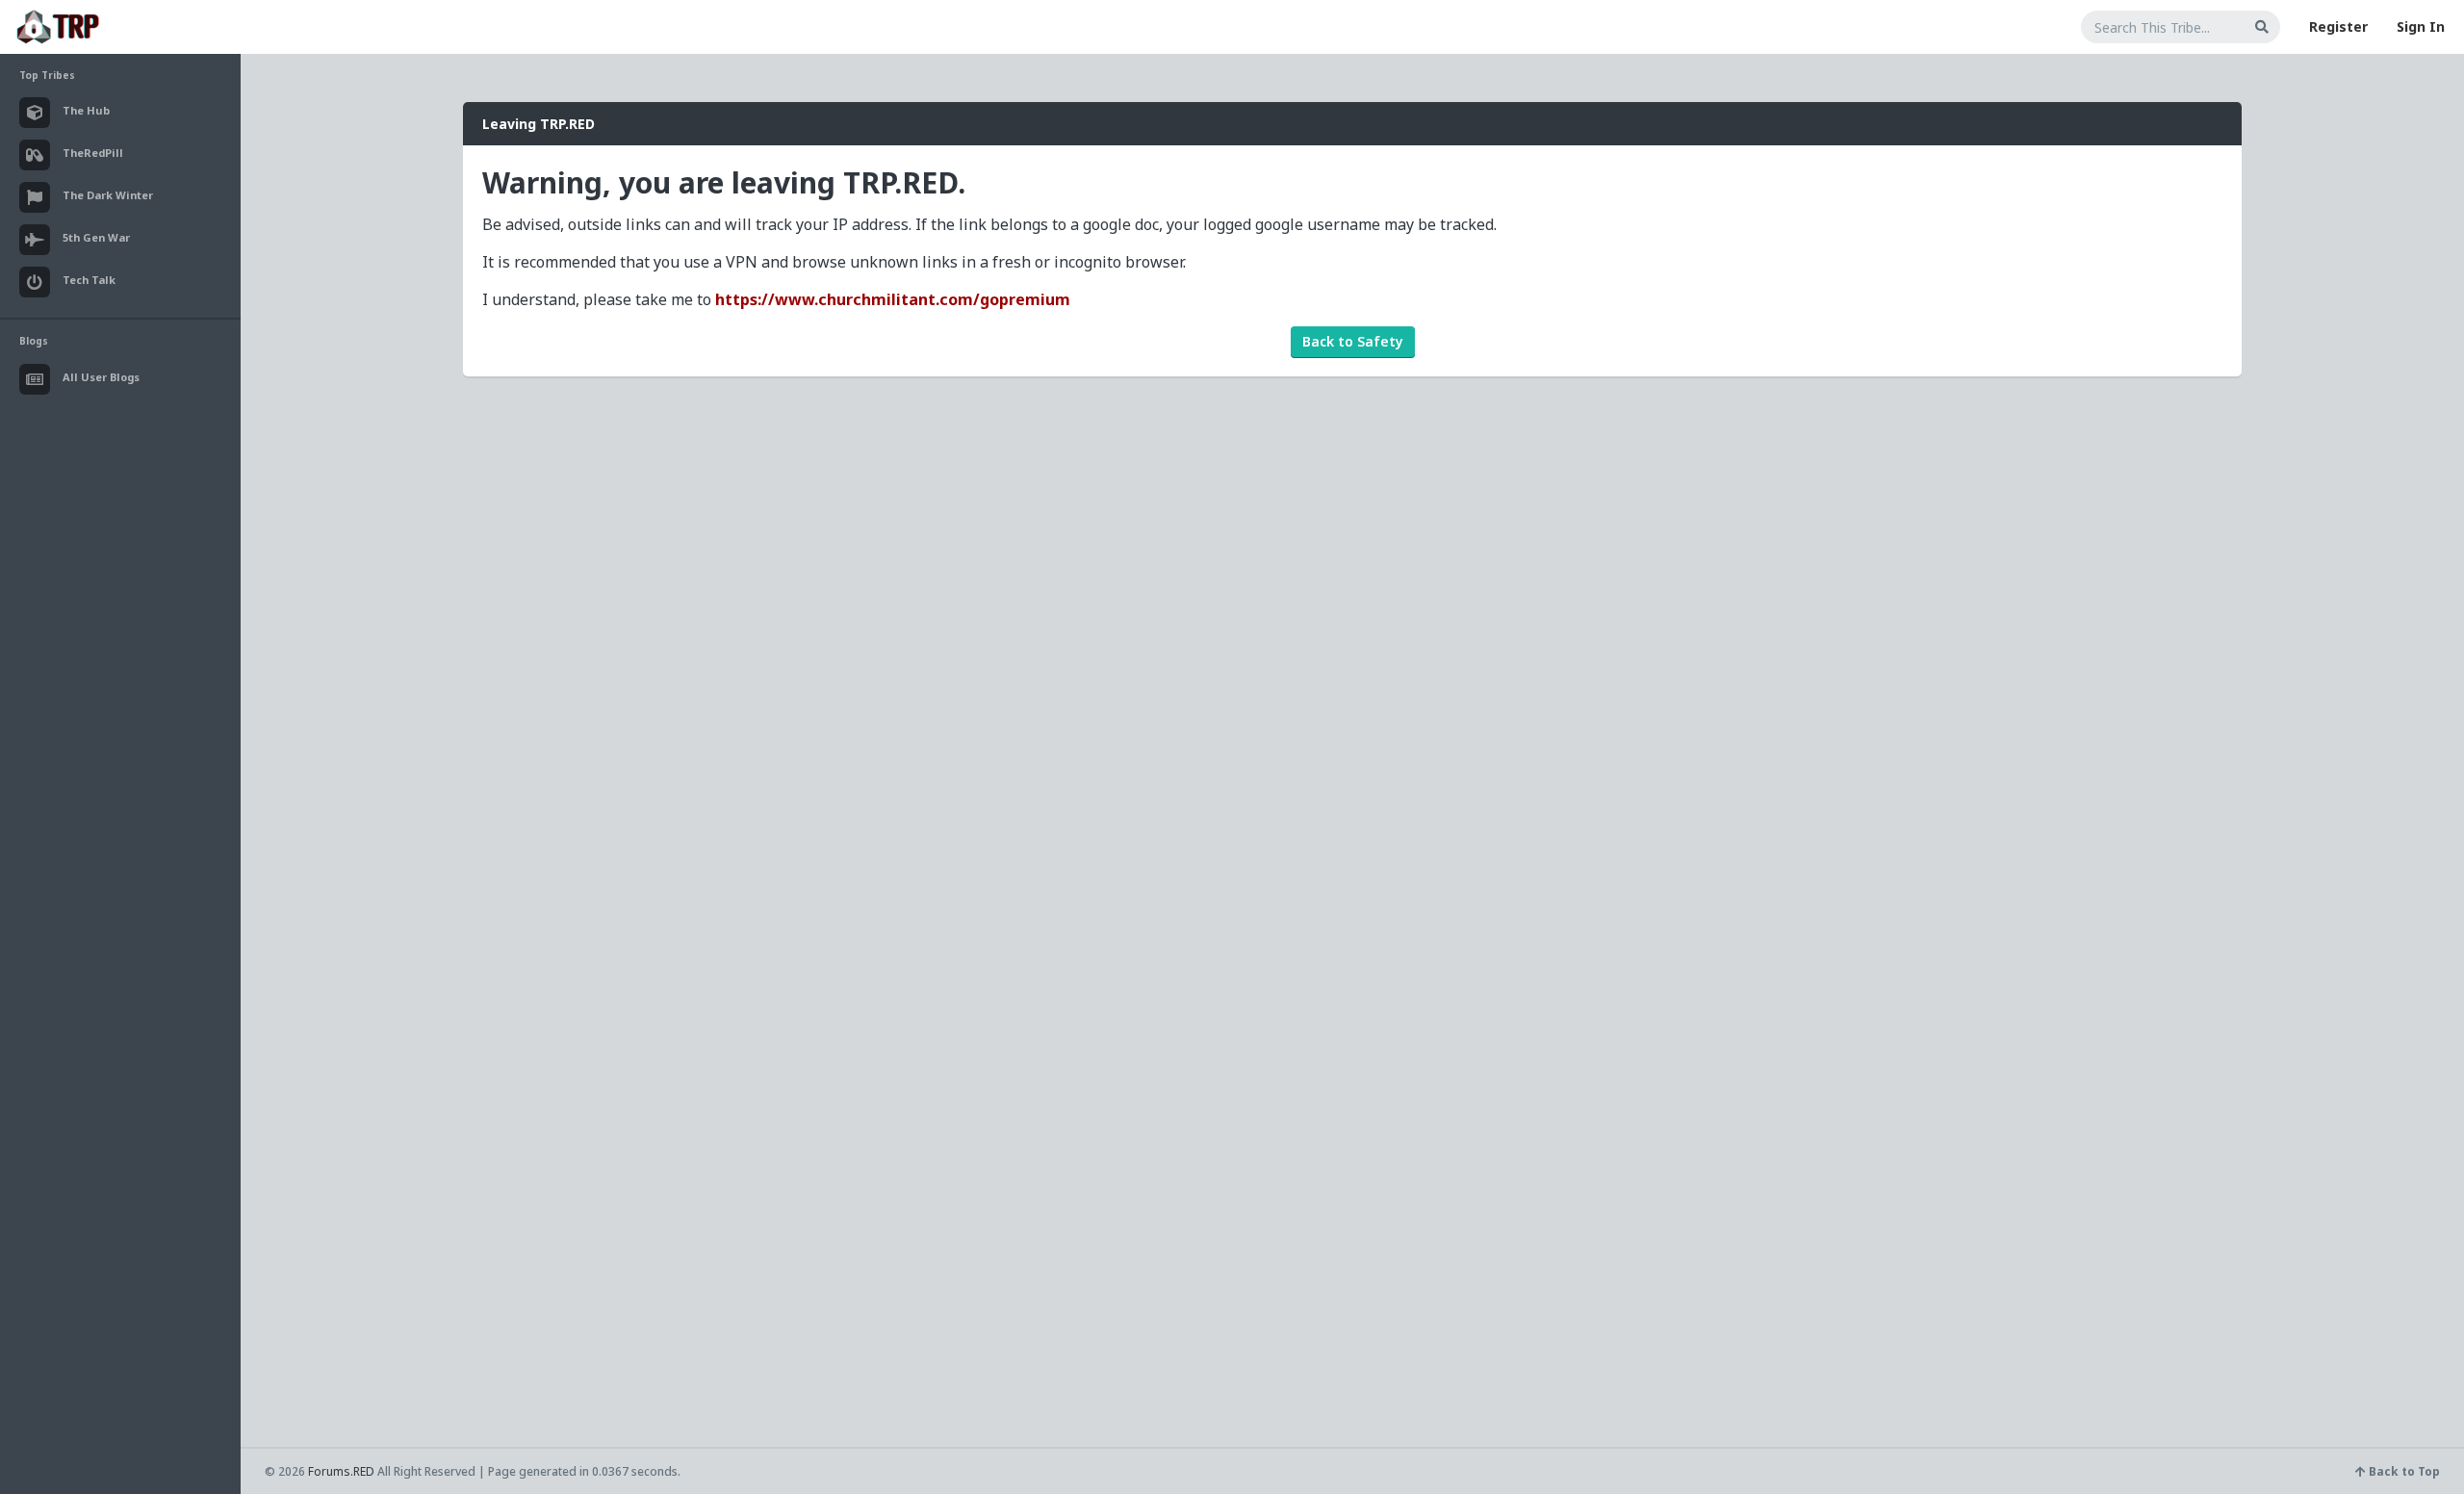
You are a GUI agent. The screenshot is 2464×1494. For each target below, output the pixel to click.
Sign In (2421, 26)
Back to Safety (1353, 341)
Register (2338, 26)
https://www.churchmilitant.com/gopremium (893, 299)
